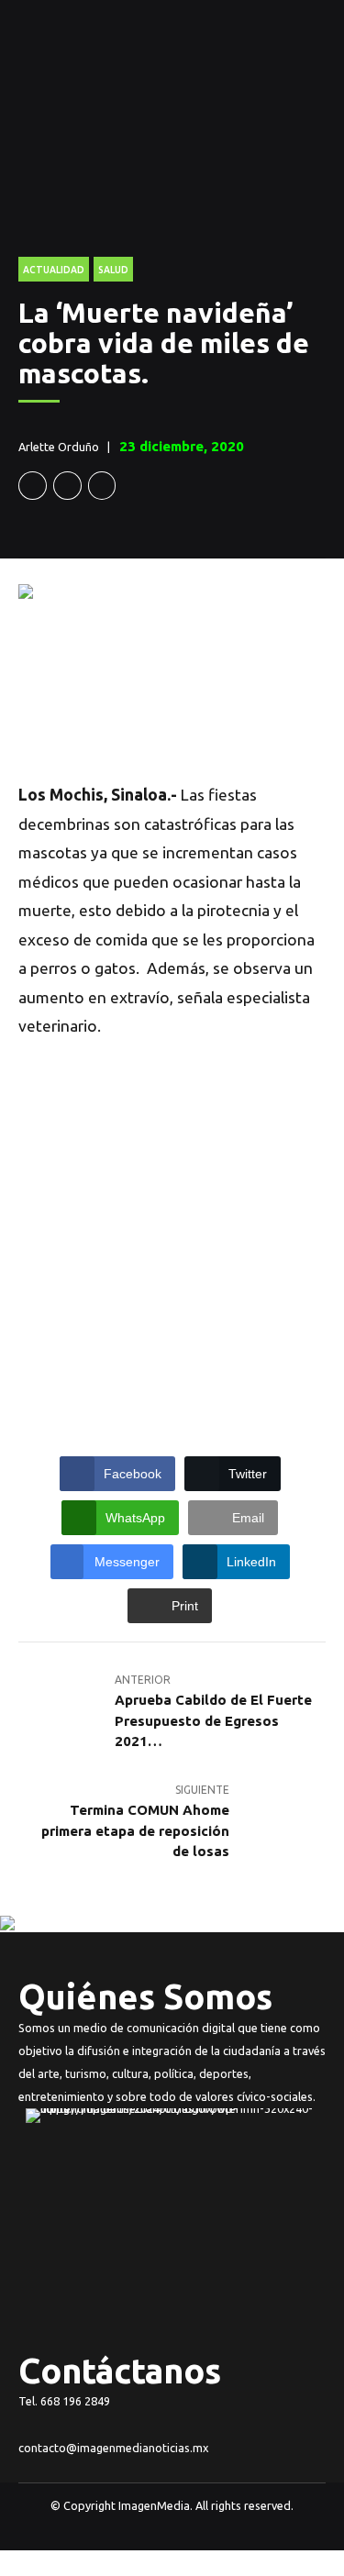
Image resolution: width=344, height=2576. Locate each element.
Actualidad (54, 270)
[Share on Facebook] (33, 486)
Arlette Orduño (59, 447)
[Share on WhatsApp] (102, 486)
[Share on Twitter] (67, 486)
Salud (113, 270)
